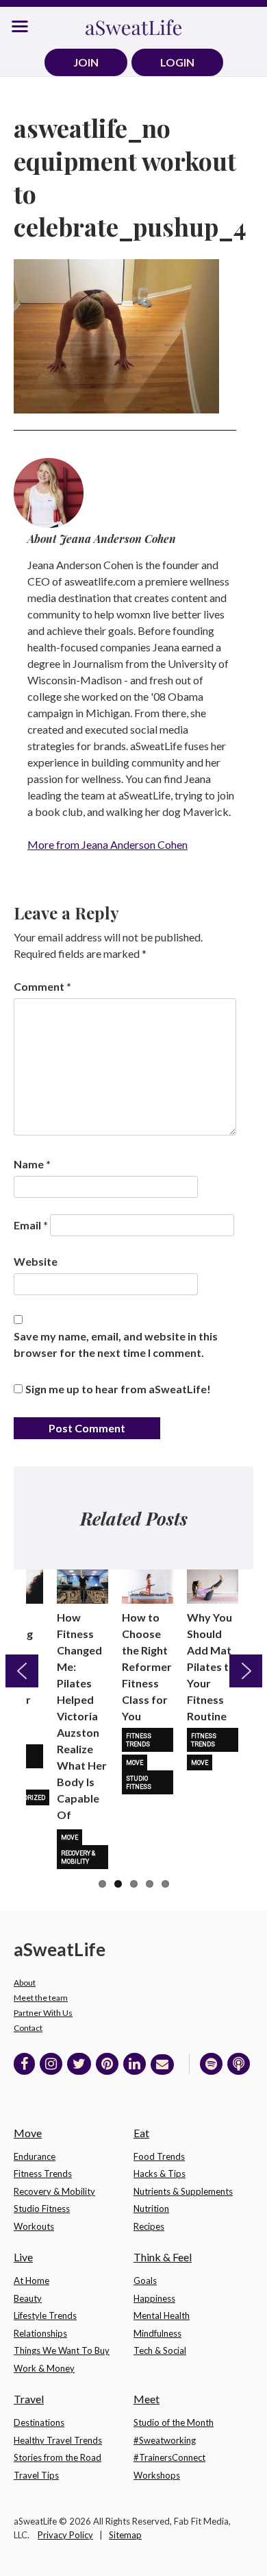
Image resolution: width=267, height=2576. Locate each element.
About (25, 1983)
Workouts (34, 2226)
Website (36, 1261)
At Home (31, 2280)
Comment (42, 986)
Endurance (35, 2156)
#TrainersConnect (169, 2457)
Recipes (149, 2226)
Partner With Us (43, 2013)
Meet (147, 2399)
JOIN (86, 62)
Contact (28, 2028)
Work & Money (44, 2368)
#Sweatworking (165, 2440)
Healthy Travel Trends (58, 2440)
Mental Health (162, 2315)
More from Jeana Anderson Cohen (107, 844)
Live (23, 2257)
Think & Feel (163, 2257)
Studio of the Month (174, 2422)
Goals (145, 2280)
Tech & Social (160, 2350)
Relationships (40, 2333)
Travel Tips (36, 2475)
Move (69, 1838)
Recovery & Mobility (78, 1857)
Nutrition (151, 2208)
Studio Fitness (139, 1783)
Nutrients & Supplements (183, 2191)
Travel (29, 2399)
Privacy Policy (65, 2535)
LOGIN (177, 62)
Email (31, 1225)
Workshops (157, 2475)
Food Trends (159, 2156)
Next (246, 1671)
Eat (141, 2133)
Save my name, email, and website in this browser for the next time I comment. (116, 1344)
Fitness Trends (139, 1740)
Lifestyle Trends (45, 2315)
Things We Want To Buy (62, 2350)
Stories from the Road (58, 2457)
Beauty (28, 2298)
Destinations (39, 2422)
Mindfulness (157, 2333)
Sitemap (125, 2535)
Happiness (154, 2298)
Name (32, 1164)
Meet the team (41, 1998)
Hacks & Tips (160, 2174)
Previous (22, 1671)
